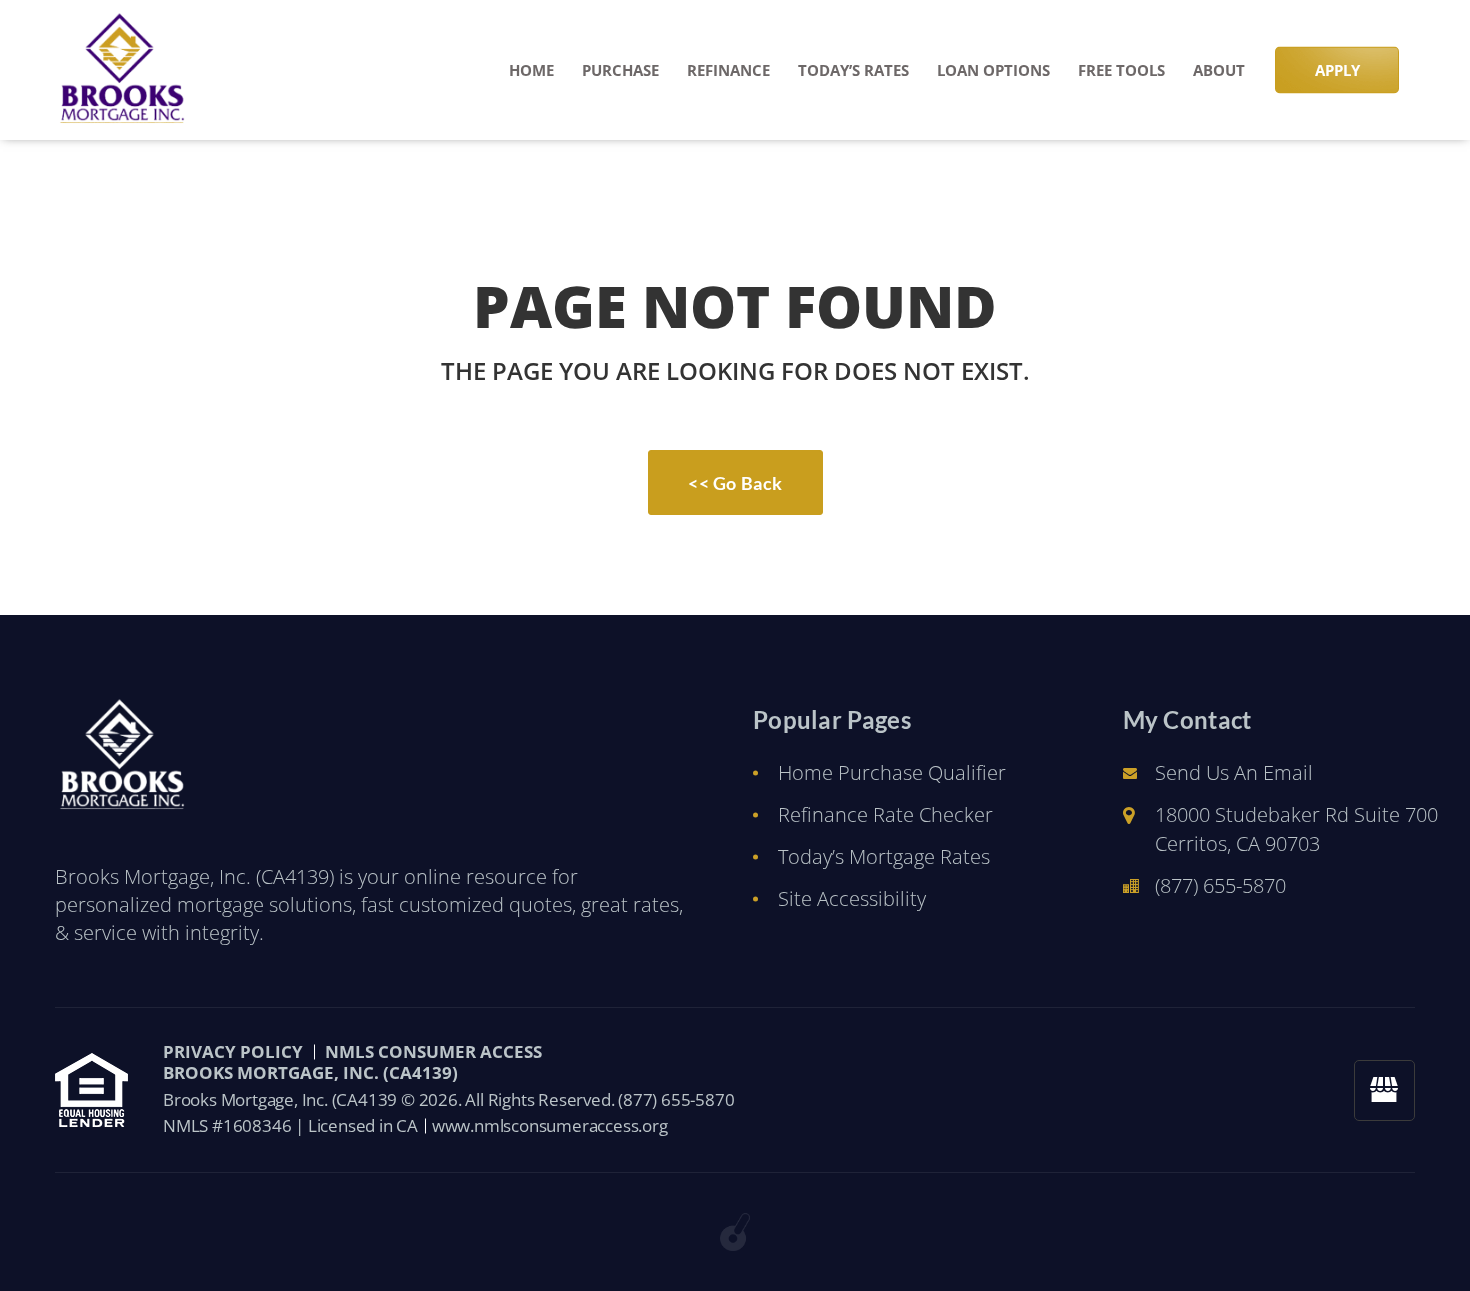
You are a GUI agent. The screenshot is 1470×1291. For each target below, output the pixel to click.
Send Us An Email (1234, 772)
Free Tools (1121, 70)
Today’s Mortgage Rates (884, 856)
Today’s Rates (853, 70)
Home (531, 70)
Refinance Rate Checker (885, 814)
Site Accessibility (852, 898)
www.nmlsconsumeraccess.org (550, 1125)
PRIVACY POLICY (233, 1051)
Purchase (620, 70)
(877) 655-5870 (1220, 885)
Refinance (728, 70)
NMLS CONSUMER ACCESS (433, 1051)
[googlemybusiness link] (1384, 1090)
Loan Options (993, 70)
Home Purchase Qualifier (892, 772)
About (1219, 70)
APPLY (1337, 70)
